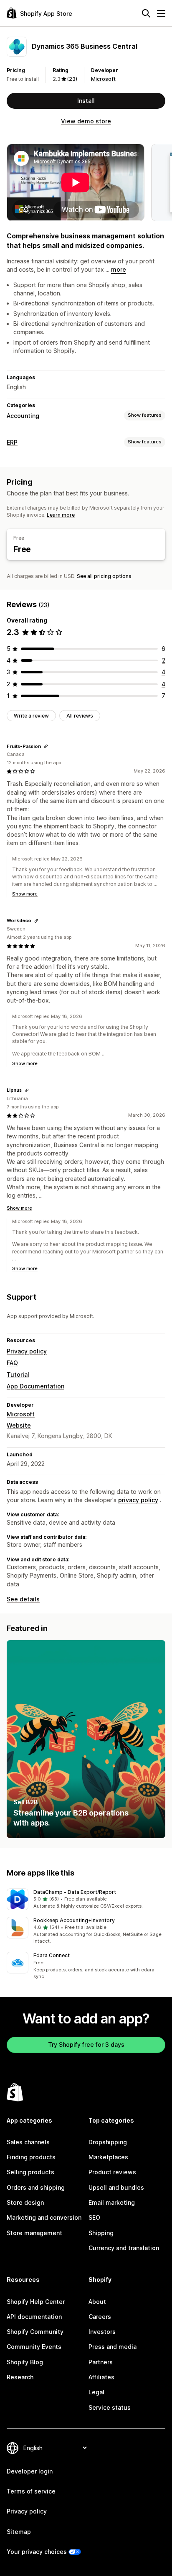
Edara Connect (52, 1955)
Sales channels (28, 2142)
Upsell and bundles (116, 2187)
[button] (86, 1899)
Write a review (31, 716)
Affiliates (101, 2377)
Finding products (31, 2157)
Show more (25, 894)
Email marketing (112, 2202)
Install (86, 101)
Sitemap (19, 2532)
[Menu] (161, 13)
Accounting (23, 416)
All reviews (80, 716)
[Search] (146, 13)
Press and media (113, 2347)
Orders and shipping (36, 2187)
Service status (110, 2407)
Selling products (30, 2172)
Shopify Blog (25, 2362)
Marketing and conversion (44, 2217)
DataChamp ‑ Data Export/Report (75, 1892)
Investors (102, 2332)
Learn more (61, 515)
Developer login (30, 2471)
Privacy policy (27, 1351)
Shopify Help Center (36, 2302)
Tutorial (18, 1374)
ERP (12, 442)
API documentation (34, 2317)
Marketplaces (108, 2157)
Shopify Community (35, 2332)
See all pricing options (104, 576)
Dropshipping (108, 2142)
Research (20, 2377)
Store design (25, 2202)
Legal (96, 2392)
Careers (100, 2317)
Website (19, 1425)
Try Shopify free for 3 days (86, 2045)
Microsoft (103, 79)
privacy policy (138, 1500)
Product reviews (112, 2172)
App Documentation (35, 1386)
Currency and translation (124, 2248)
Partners (101, 2362)
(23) (72, 79)
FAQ (12, 1363)
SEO (94, 2217)
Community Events (34, 2347)
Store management (34, 2233)
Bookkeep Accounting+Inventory (74, 1920)
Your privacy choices (37, 2552)
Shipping (101, 2233)
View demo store (86, 121)
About (97, 2302)
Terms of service (31, 2491)
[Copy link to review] (46, 746)
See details (23, 1599)
